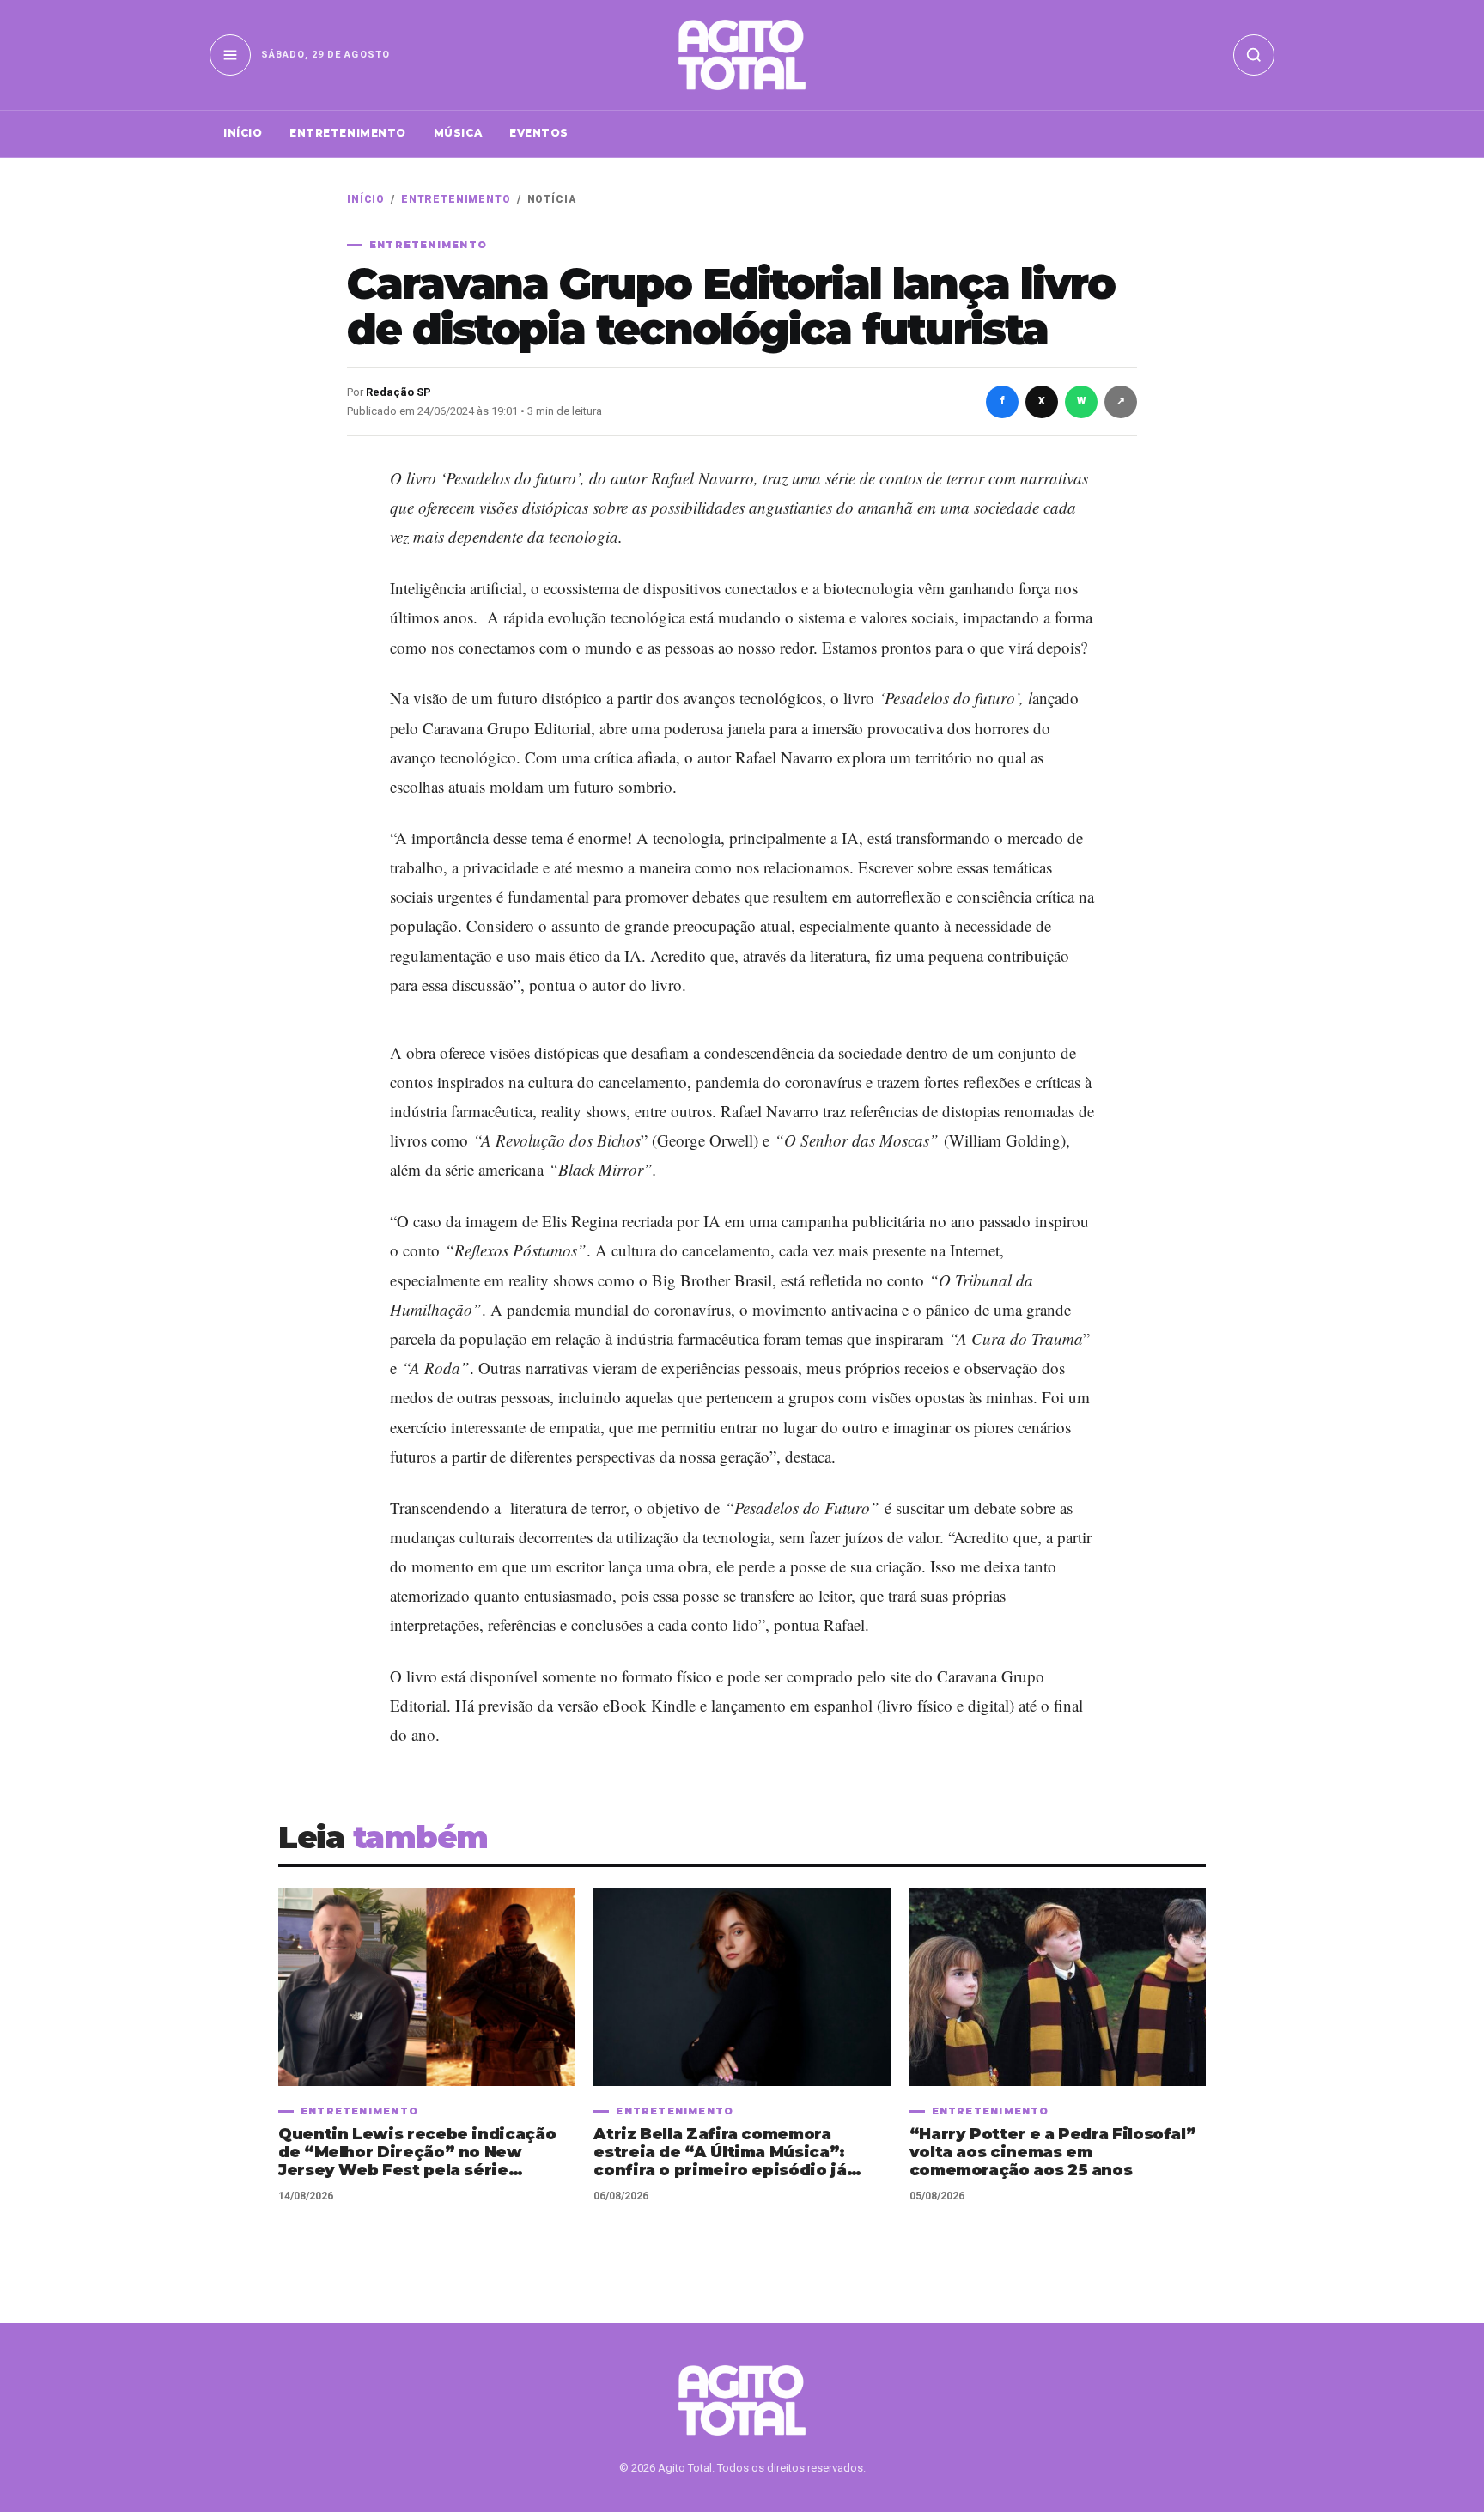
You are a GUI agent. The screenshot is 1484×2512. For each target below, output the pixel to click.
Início (243, 133)
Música (458, 133)
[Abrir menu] (230, 55)
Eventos (539, 133)
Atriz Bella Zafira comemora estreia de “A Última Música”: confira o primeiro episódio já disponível (720, 2153)
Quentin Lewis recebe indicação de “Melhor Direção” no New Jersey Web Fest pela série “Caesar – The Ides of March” (417, 2153)
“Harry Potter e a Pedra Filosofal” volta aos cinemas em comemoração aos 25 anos (1053, 2153)
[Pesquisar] (1254, 55)
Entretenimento (348, 133)
